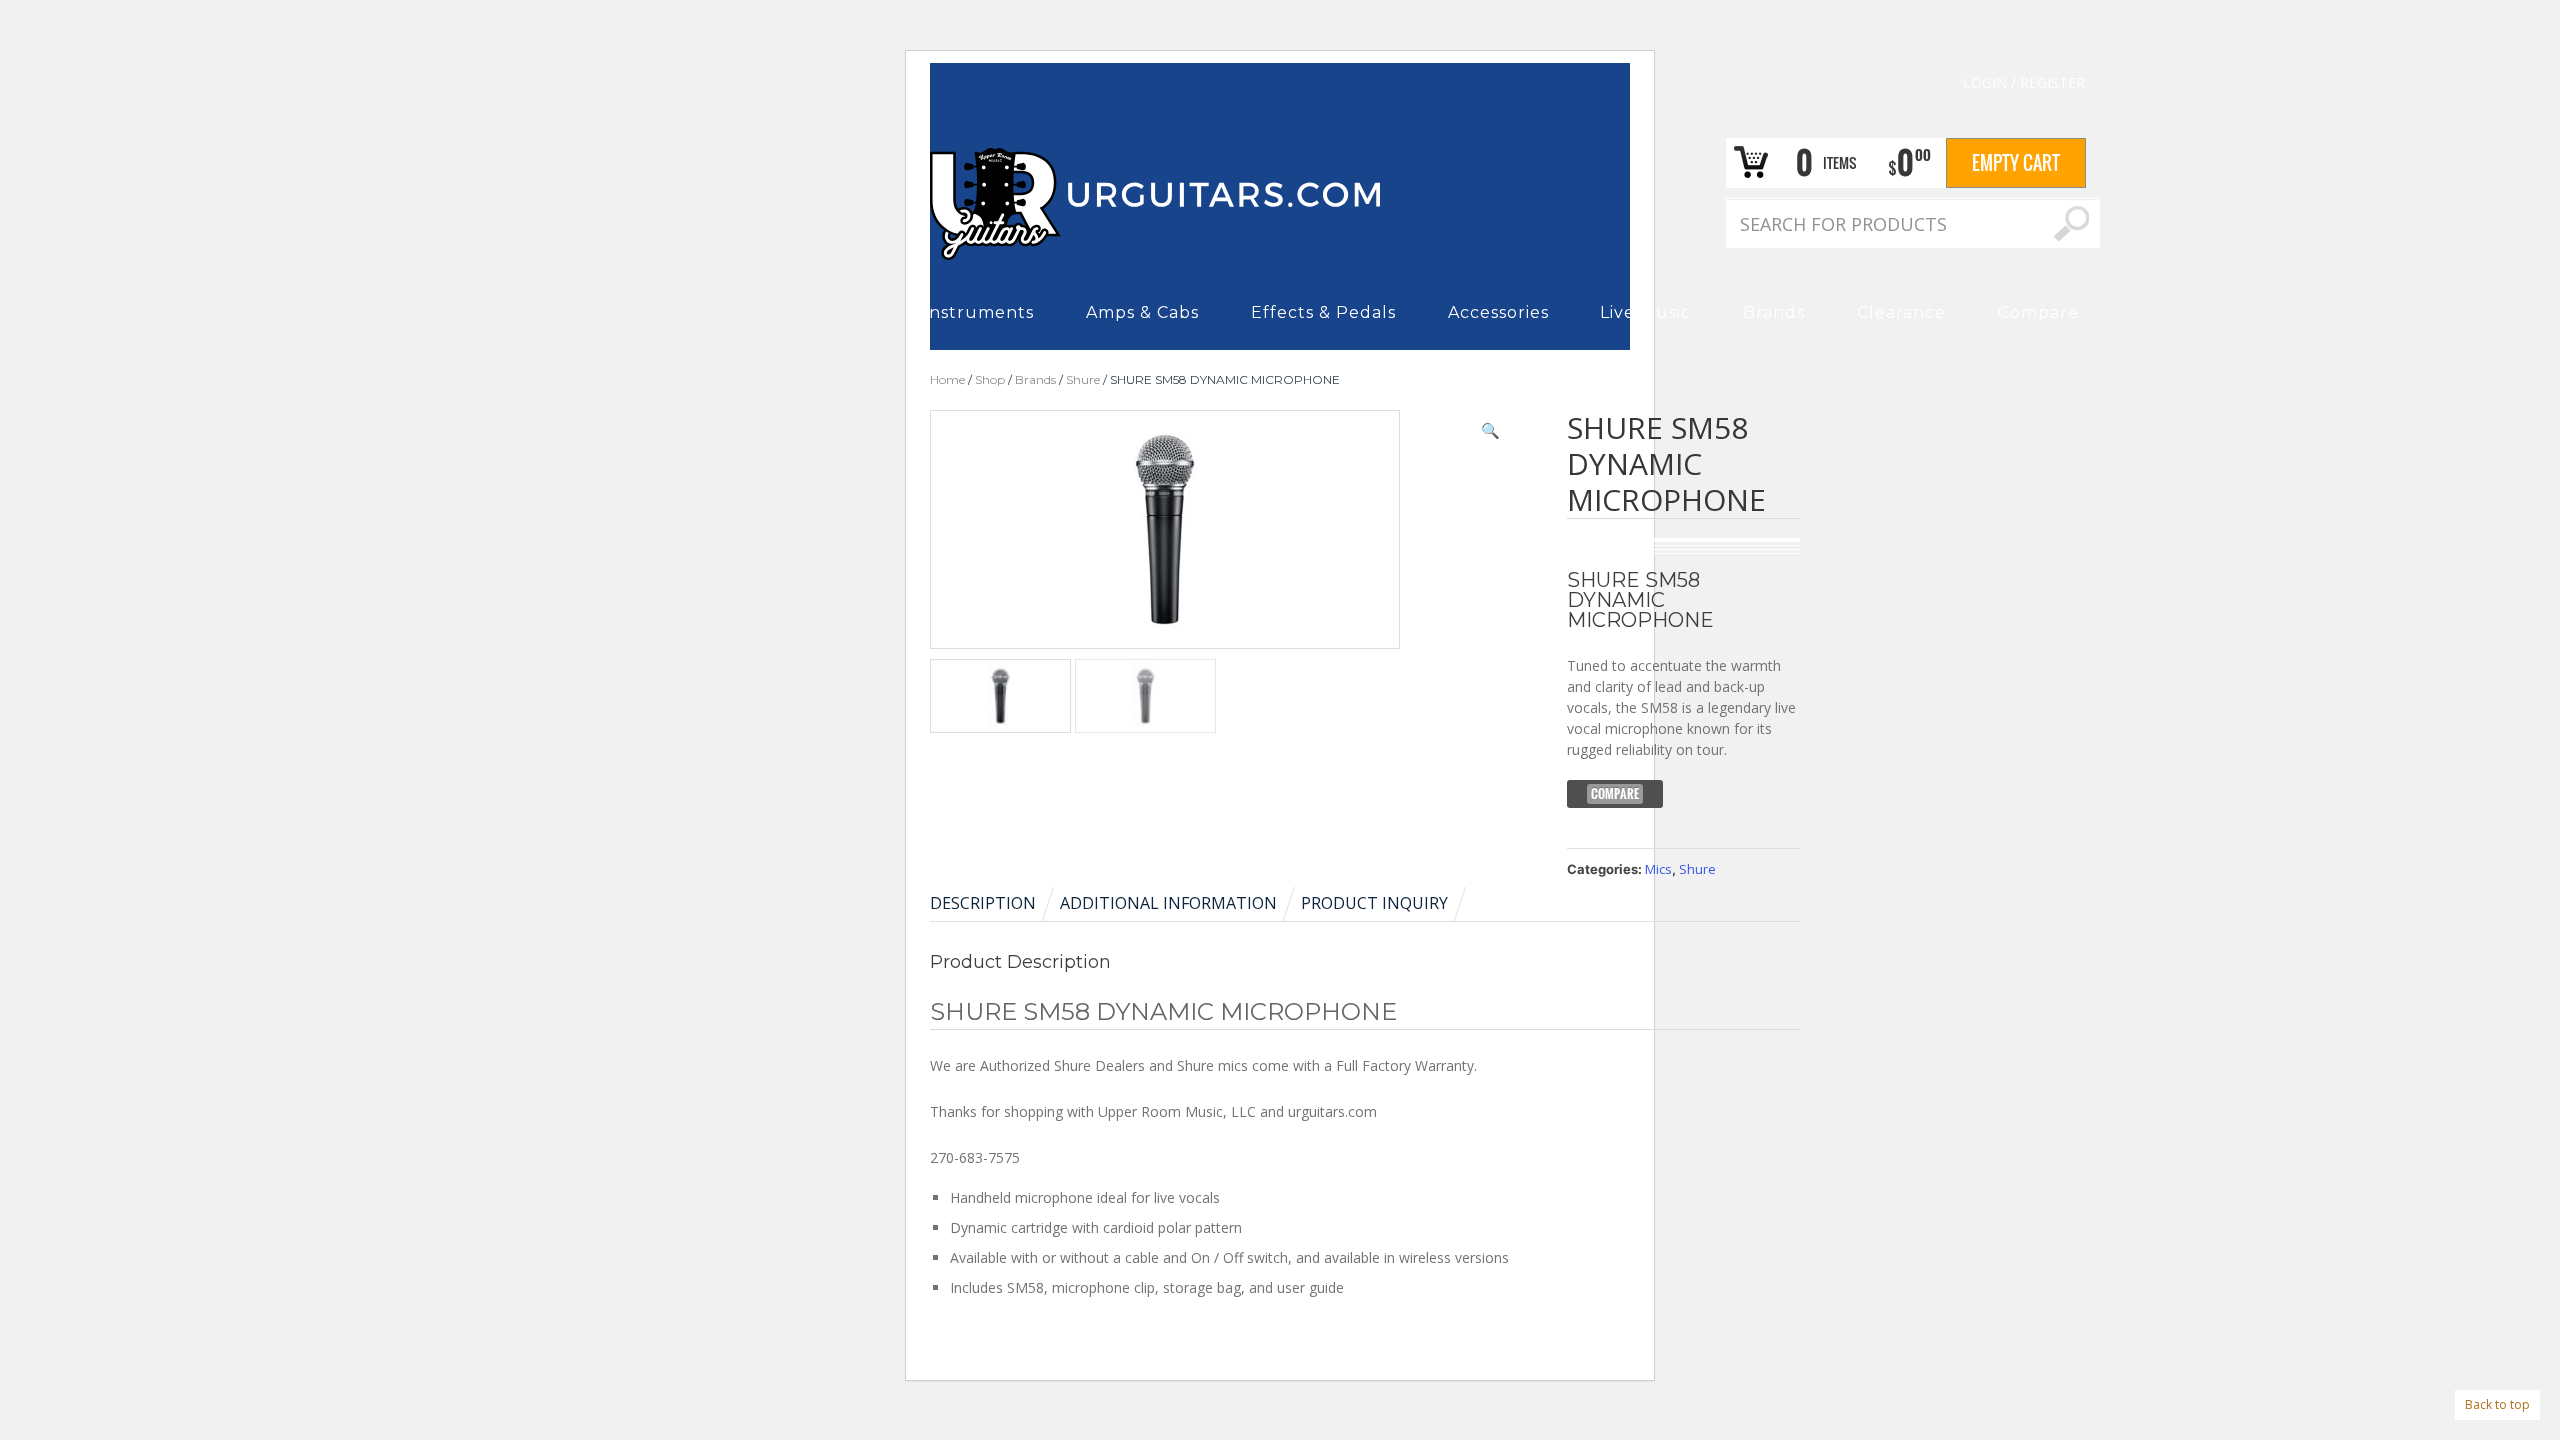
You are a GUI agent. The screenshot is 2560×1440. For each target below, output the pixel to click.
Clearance (1901, 312)
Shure (1083, 379)
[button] (1490, 430)
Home (947, 379)
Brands (1774, 312)
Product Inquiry (1374, 903)
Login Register (2024, 82)
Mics (1658, 869)
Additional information (1168, 903)
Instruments (978, 312)
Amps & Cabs (1142, 312)
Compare (2038, 312)
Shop (990, 379)
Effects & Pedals (1323, 312)
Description (983, 903)
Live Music (1645, 312)
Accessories (1498, 312)
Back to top (2497, 1404)
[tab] (993, 903)
